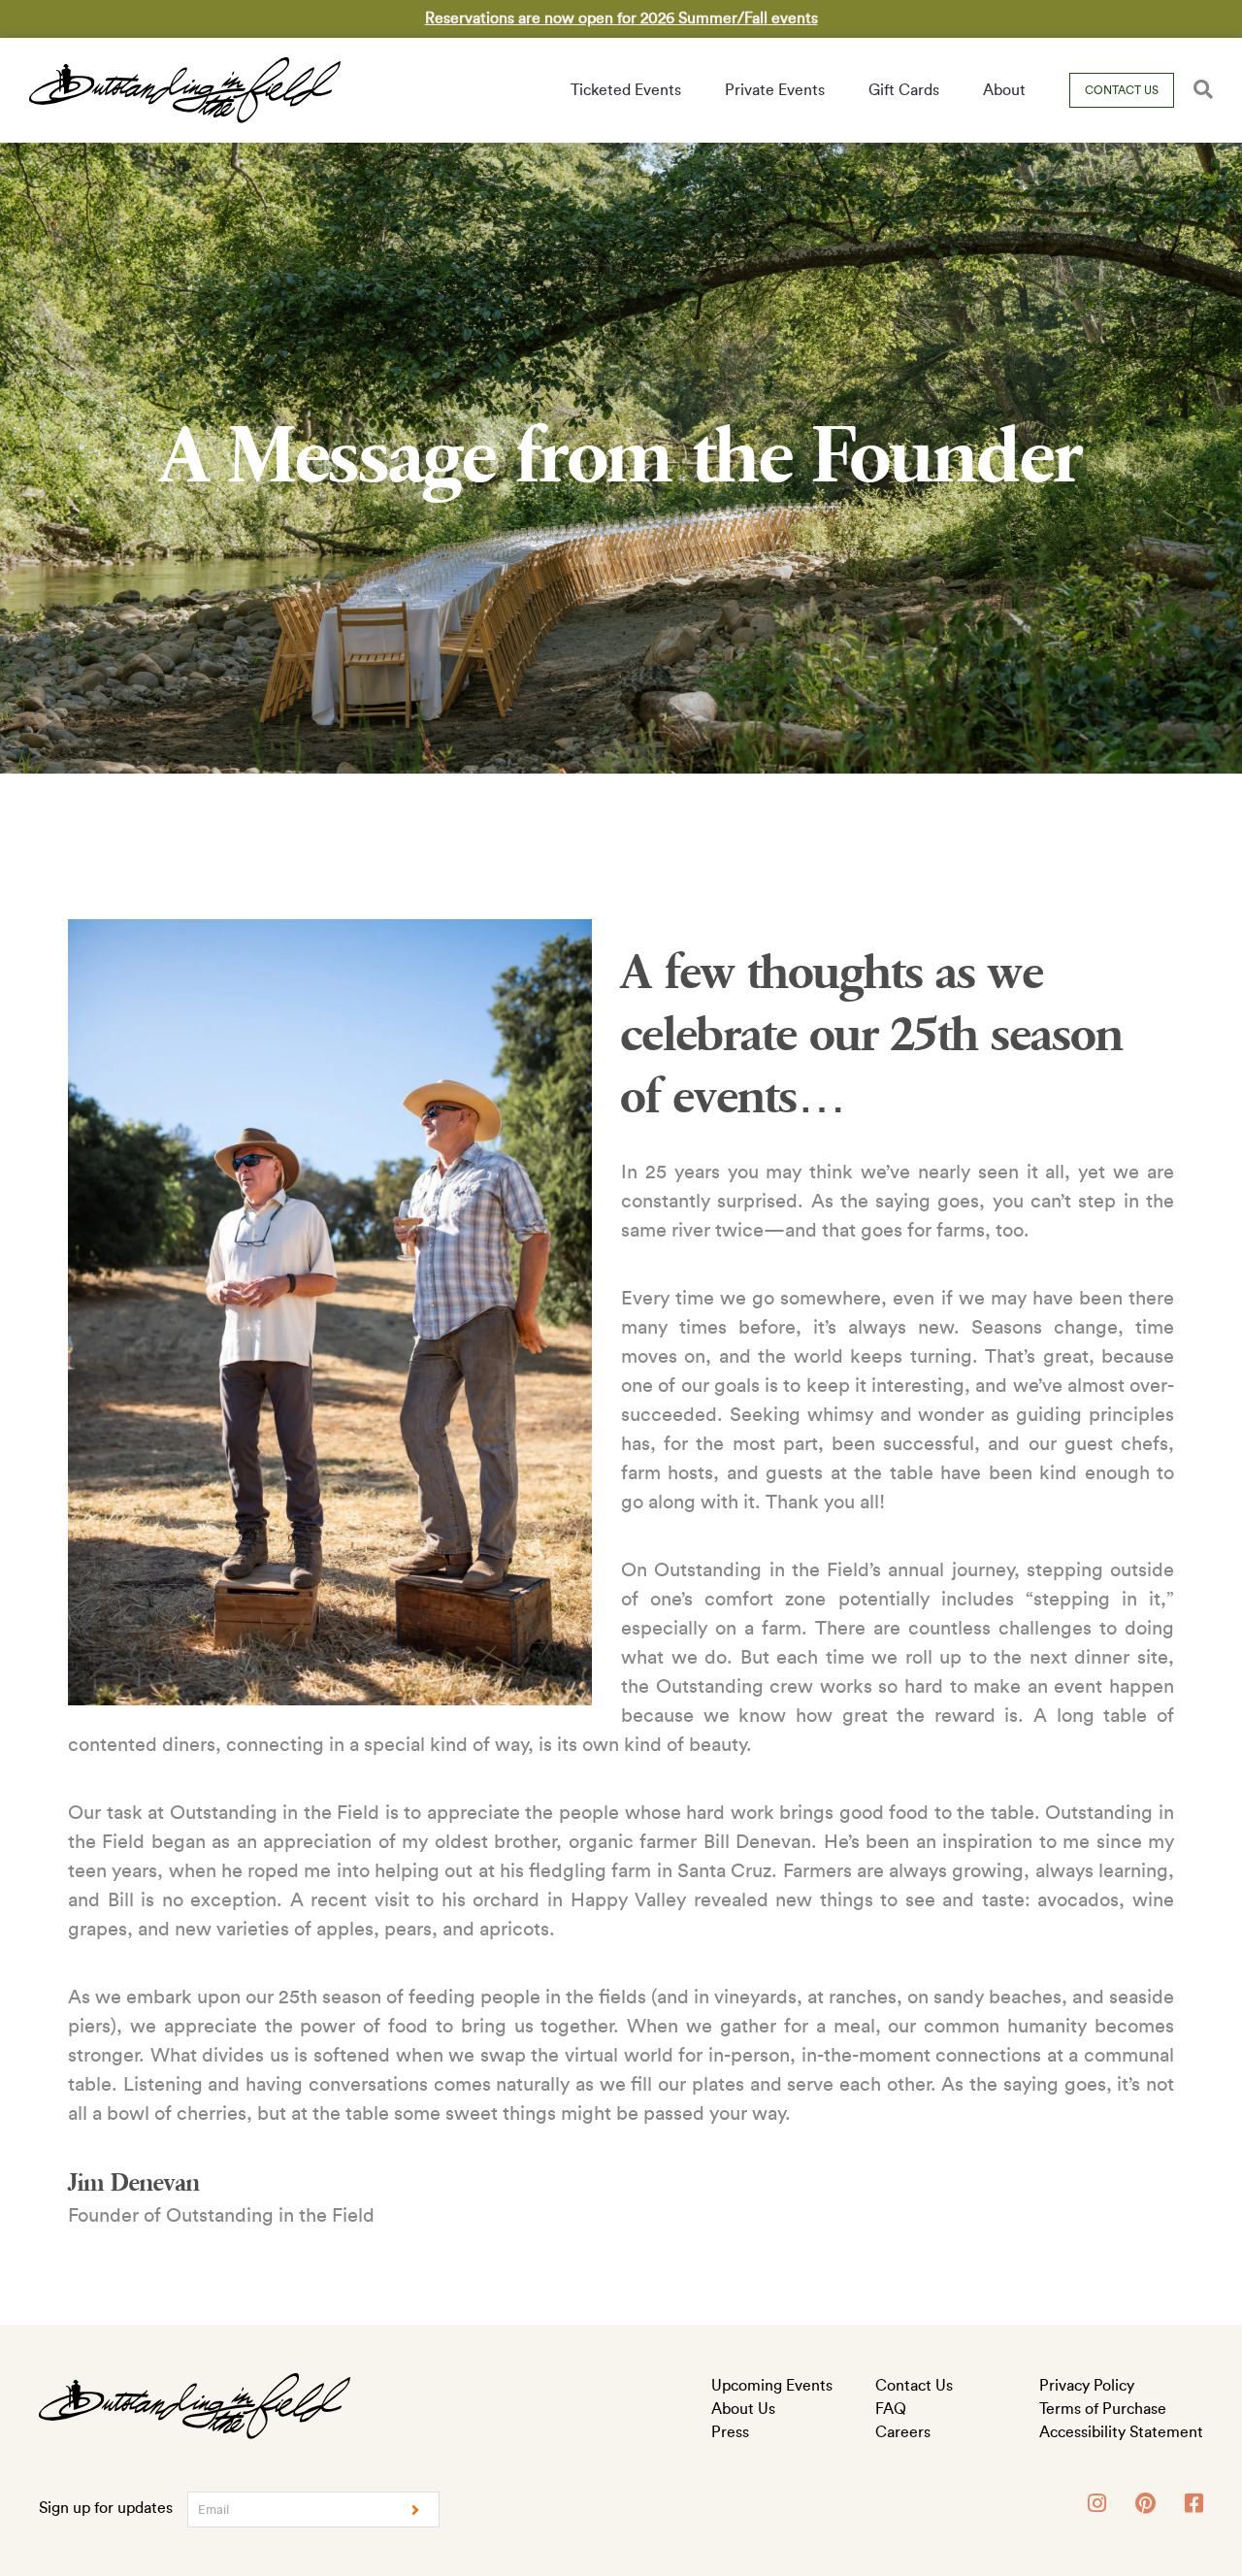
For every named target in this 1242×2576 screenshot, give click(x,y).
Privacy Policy (1087, 2386)
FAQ (891, 2409)
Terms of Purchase (1103, 2409)
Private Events (775, 90)
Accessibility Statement (1121, 2432)
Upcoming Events (772, 2386)
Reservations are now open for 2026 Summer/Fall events (621, 18)
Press (730, 2432)
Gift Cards (904, 90)
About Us (743, 2409)
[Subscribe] (415, 2510)
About (1004, 90)
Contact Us (1122, 90)
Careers (903, 2432)
